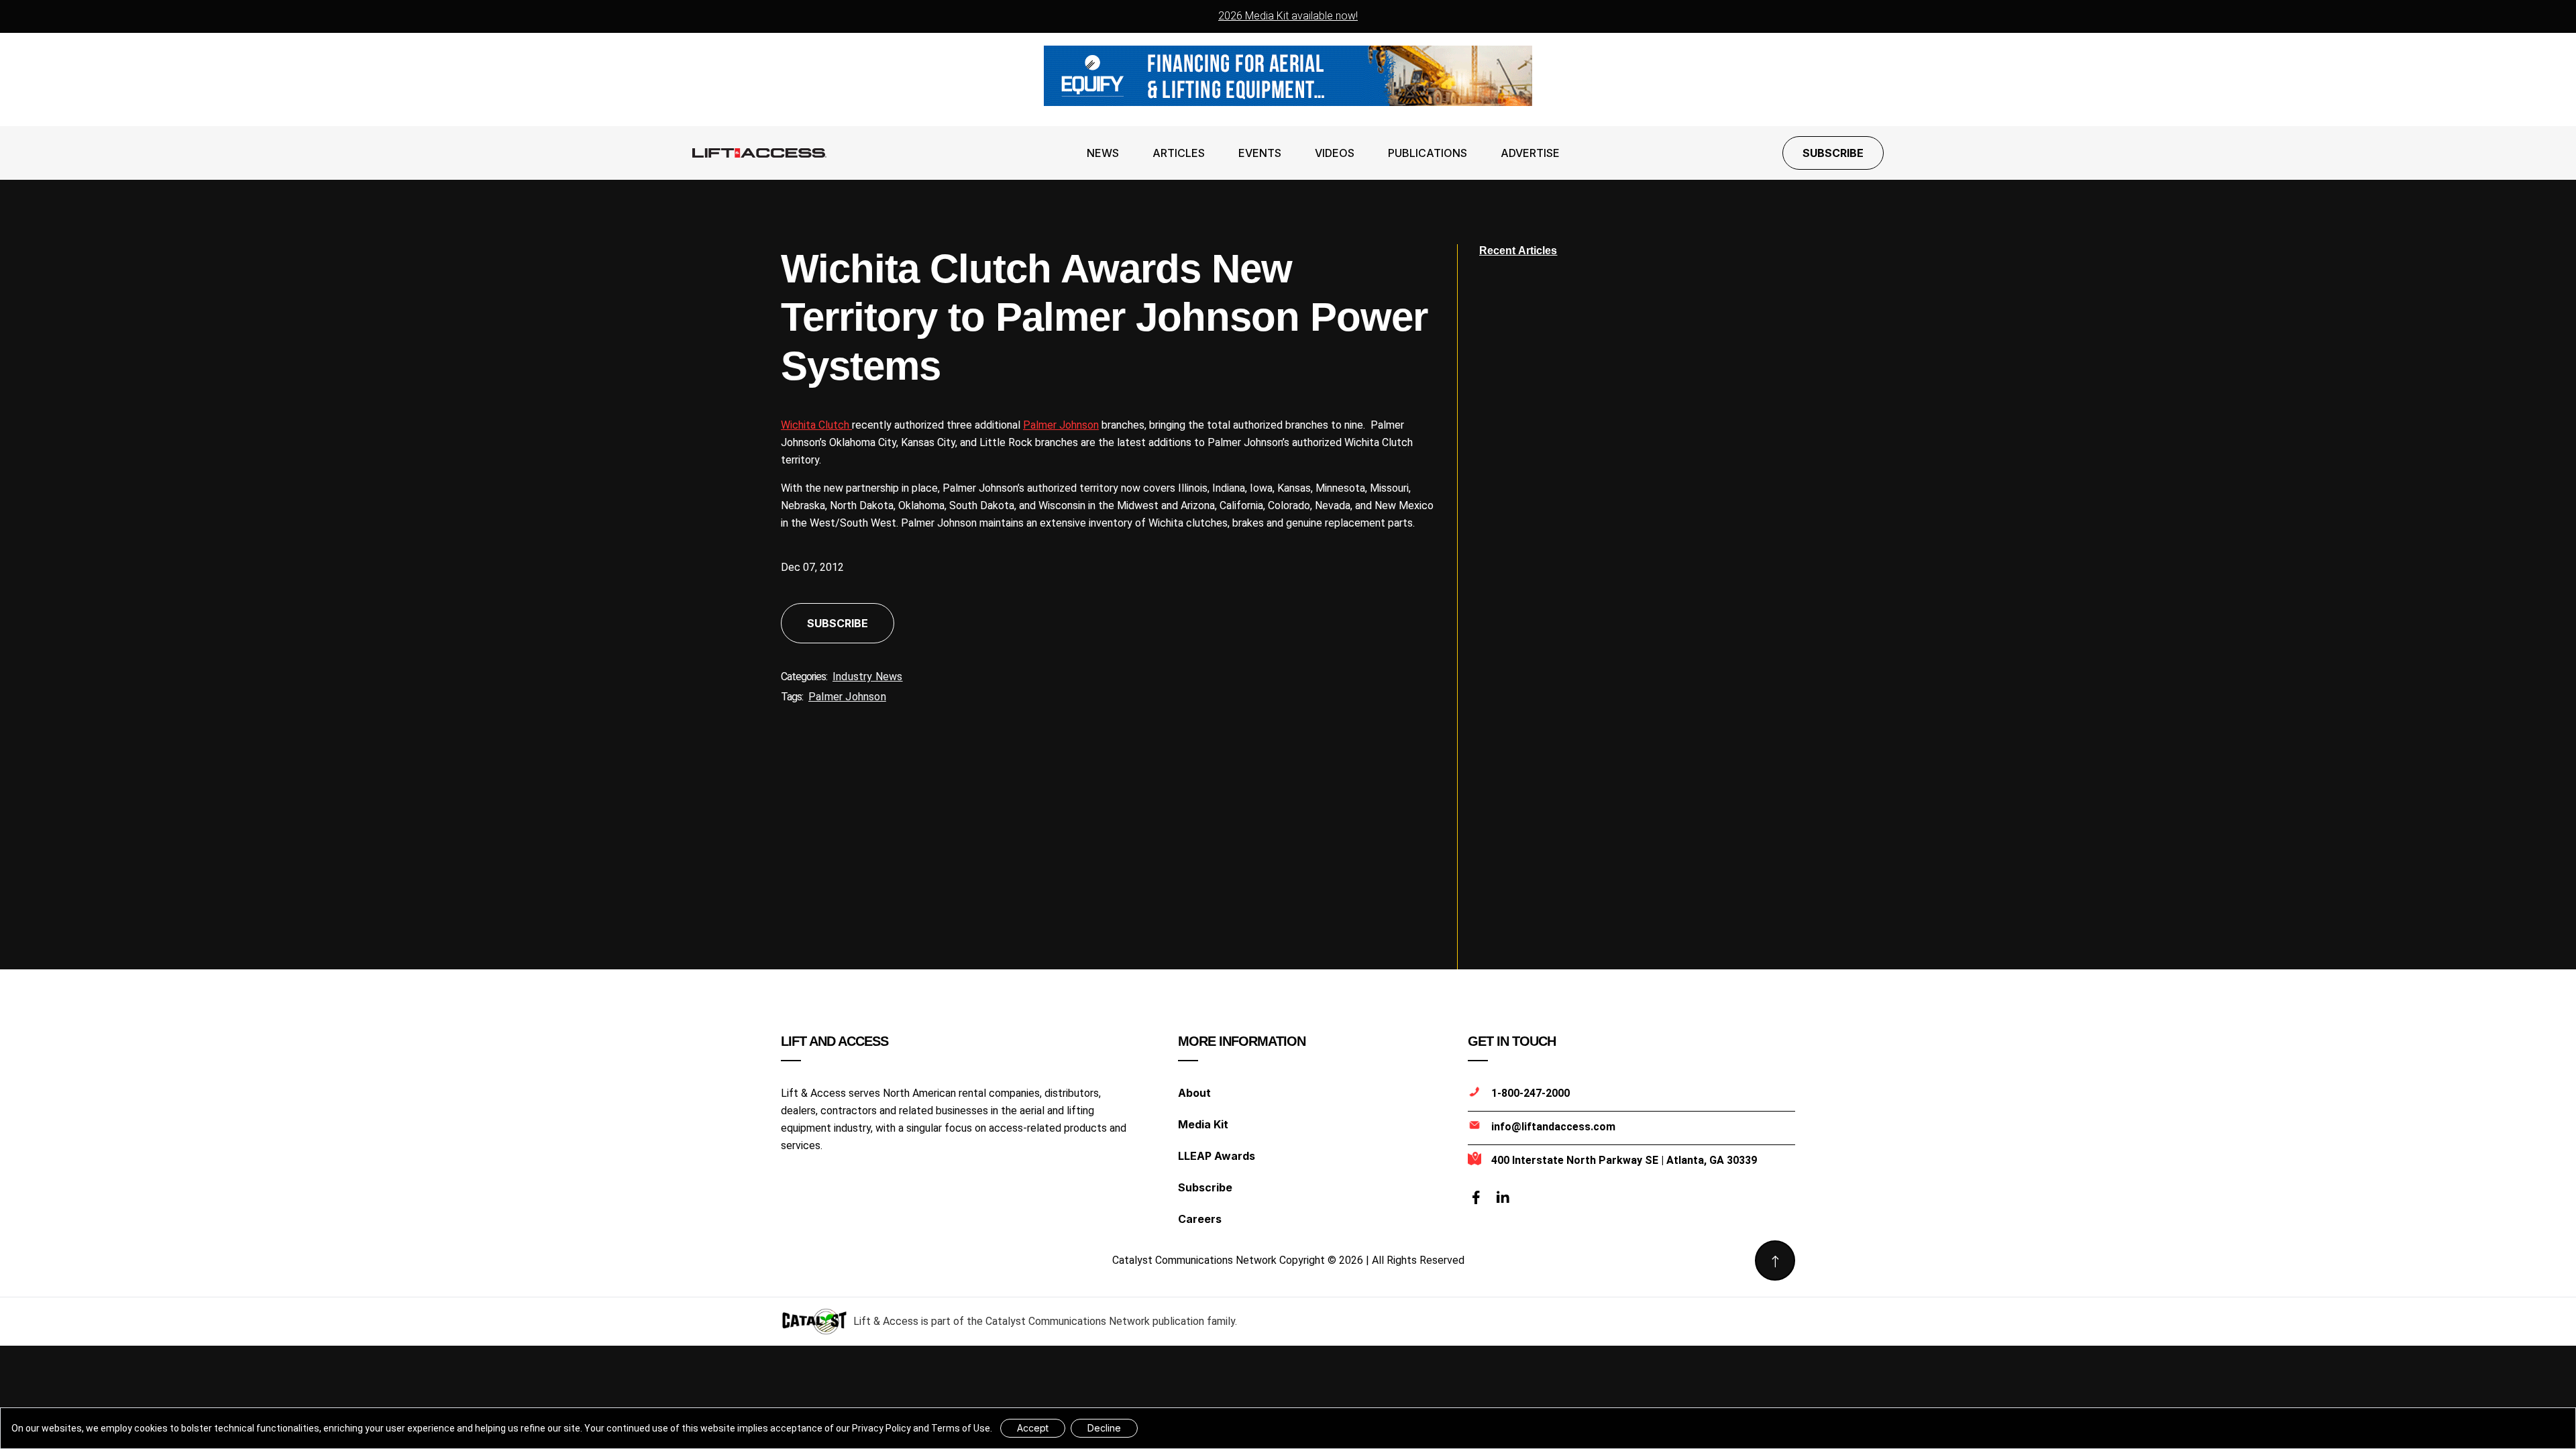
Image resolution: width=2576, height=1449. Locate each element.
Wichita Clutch (816, 425)
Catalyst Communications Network (1068, 1321)
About (1194, 1093)
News (1103, 153)
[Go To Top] (1775, 1260)
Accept (1033, 1428)
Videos (1335, 153)
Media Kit (1203, 1124)
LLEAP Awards (1217, 1156)
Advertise (1530, 153)
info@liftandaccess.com (1553, 1127)
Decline (1104, 1428)
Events (1260, 153)
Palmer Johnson (1061, 425)
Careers (1200, 1219)
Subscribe (1833, 153)
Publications (1428, 153)
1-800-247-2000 (1531, 1093)
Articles (1179, 153)
